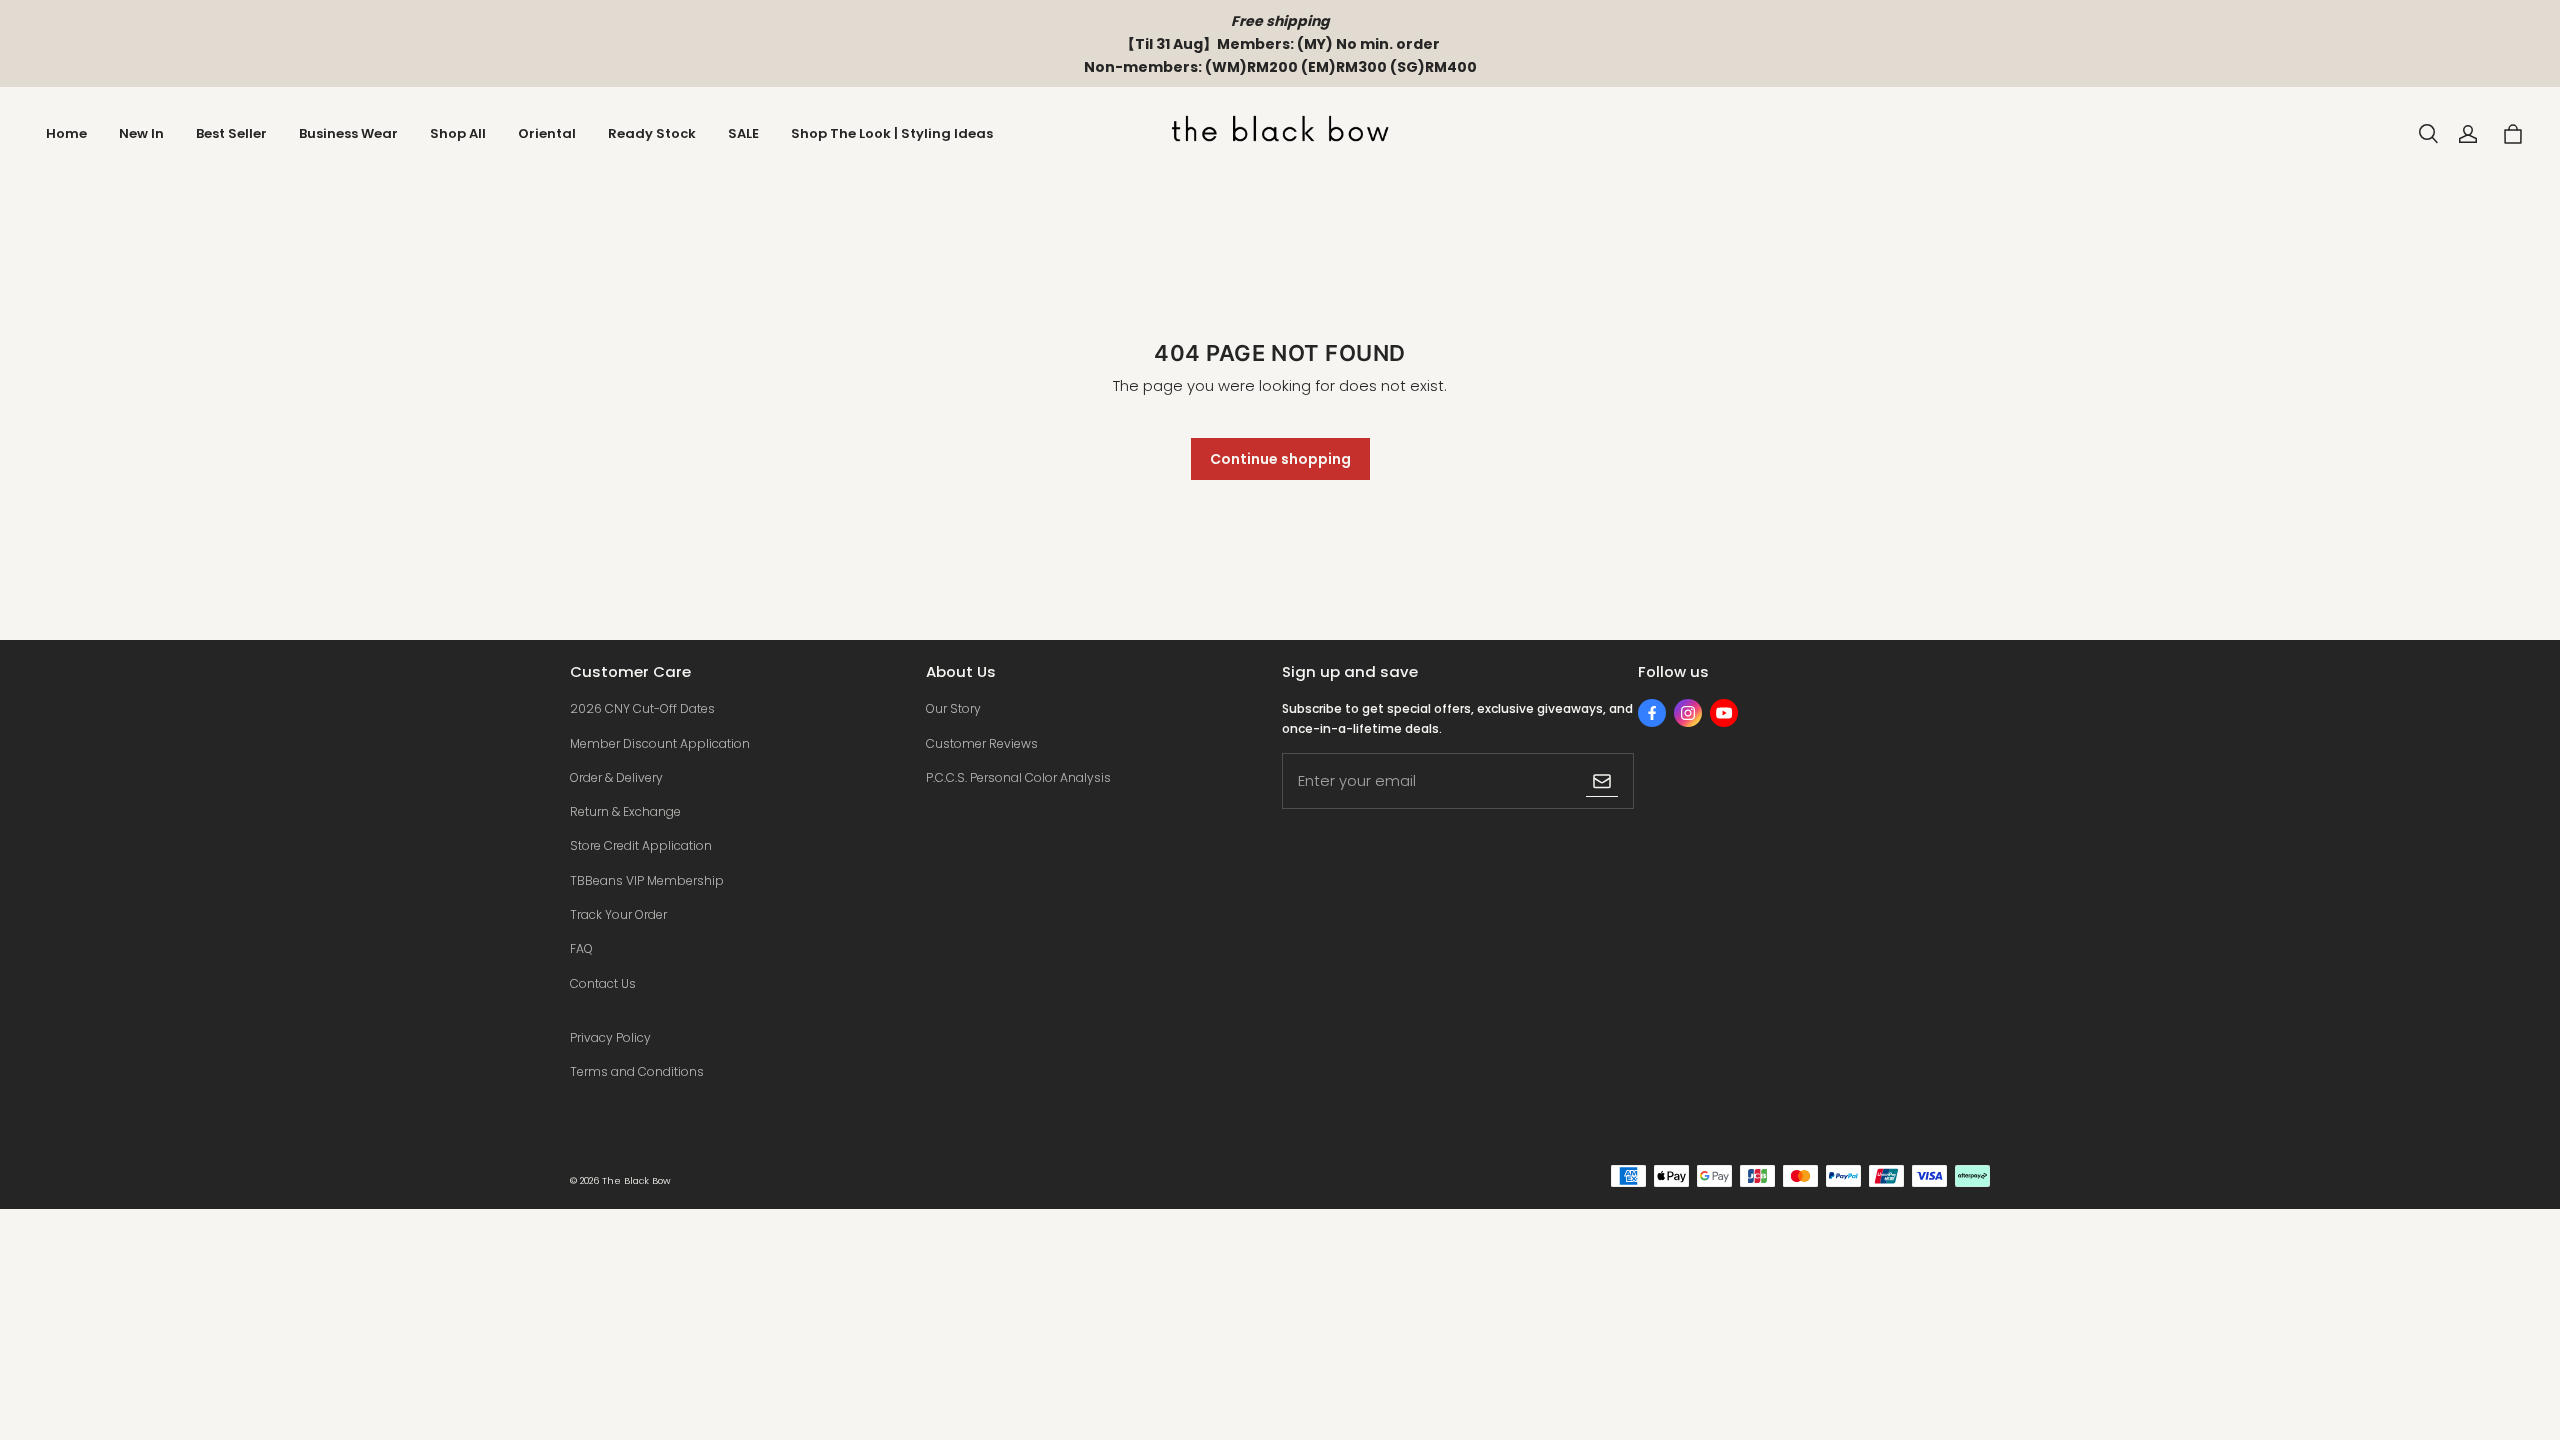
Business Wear (348, 133)
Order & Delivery (616, 777)
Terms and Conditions (637, 1071)
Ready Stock (652, 133)
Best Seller (231, 133)
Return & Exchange (625, 811)
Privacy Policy (610, 1037)
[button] (2428, 134)
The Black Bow (636, 1180)
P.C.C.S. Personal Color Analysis (1018, 777)
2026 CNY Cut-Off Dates (642, 708)
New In (141, 133)
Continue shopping (1280, 459)
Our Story (953, 708)
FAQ (581, 948)
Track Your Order (618, 914)
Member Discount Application (660, 743)
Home (66, 133)
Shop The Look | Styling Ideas (892, 133)
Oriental (547, 133)
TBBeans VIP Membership (647, 880)
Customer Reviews (982, 743)
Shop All (458, 133)
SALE (743, 133)
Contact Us (603, 983)
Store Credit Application (641, 845)
